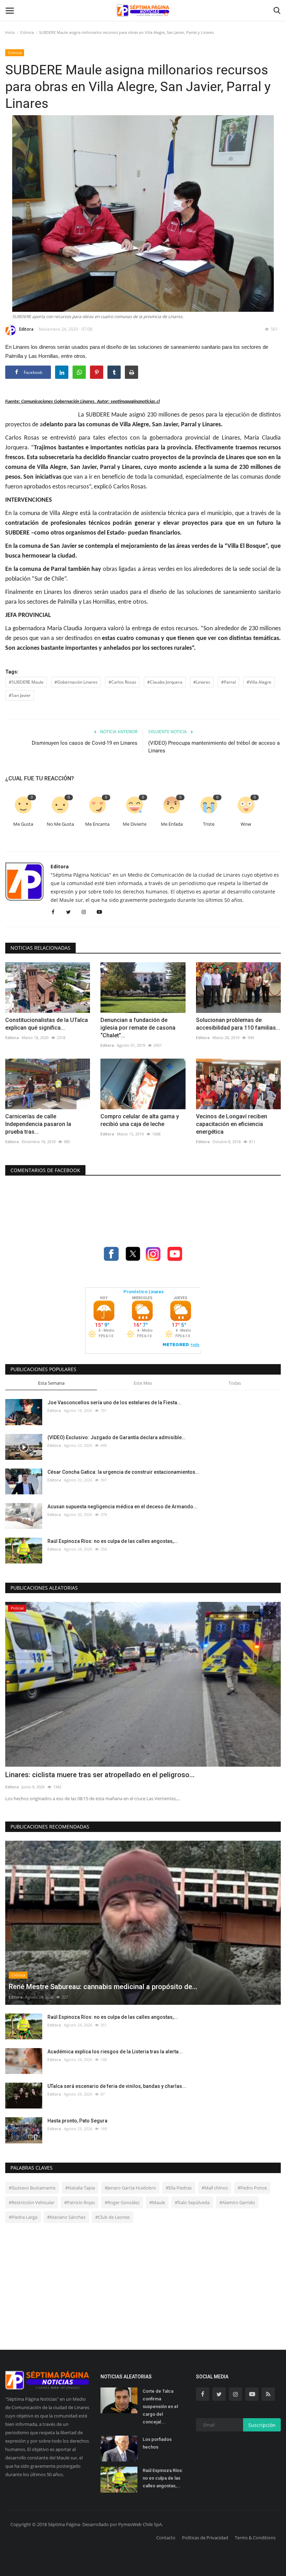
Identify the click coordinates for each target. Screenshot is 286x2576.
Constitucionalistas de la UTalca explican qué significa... (47, 1024)
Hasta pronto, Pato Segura (77, 2121)
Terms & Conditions (255, 2538)
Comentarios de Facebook (45, 1170)
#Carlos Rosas (122, 682)
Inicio (10, 32)
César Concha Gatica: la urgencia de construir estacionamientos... (123, 1472)
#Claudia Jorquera (165, 682)
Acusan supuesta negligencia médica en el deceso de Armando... (122, 1507)
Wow (246, 824)
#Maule (157, 2202)
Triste (209, 824)
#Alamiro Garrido (237, 2202)
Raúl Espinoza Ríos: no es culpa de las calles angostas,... (113, 1541)
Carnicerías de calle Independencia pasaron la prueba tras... (38, 1124)
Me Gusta (23, 824)
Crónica (27, 32)
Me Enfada (172, 824)
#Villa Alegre (259, 682)
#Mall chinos (215, 2188)
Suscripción (262, 2425)
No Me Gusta (60, 824)
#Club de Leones (112, 2217)
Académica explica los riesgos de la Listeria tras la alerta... (115, 2052)
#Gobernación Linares (76, 682)
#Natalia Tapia (80, 2188)
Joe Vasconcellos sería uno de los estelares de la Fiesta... (114, 1403)
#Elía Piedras (179, 2188)
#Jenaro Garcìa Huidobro (130, 2188)
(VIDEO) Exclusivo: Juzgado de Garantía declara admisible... (117, 1437)
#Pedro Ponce (252, 2188)
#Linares (202, 682)
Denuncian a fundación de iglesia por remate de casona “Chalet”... (138, 1028)
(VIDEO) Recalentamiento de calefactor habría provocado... (99, 1775)
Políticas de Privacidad (205, 2538)
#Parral (228, 682)
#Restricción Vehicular (32, 2202)
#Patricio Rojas (80, 2202)
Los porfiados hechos (157, 2443)
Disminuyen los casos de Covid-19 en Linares (85, 743)
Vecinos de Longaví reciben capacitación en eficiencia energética (232, 1124)
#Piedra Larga (23, 2217)
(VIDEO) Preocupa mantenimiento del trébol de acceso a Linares (214, 747)
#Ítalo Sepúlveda (192, 2202)
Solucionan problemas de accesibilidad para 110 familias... (238, 1024)
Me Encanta (97, 824)
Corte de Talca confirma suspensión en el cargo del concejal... (160, 2406)
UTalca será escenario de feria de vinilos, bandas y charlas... (117, 2086)
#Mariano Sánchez (66, 2217)
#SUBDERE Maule (26, 682)
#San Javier (20, 695)
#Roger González (122, 2202)
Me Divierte (135, 824)
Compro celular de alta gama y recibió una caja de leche (140, 1120)
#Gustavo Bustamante (32, 2188)
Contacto (166, 2538)
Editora (26, 329)
